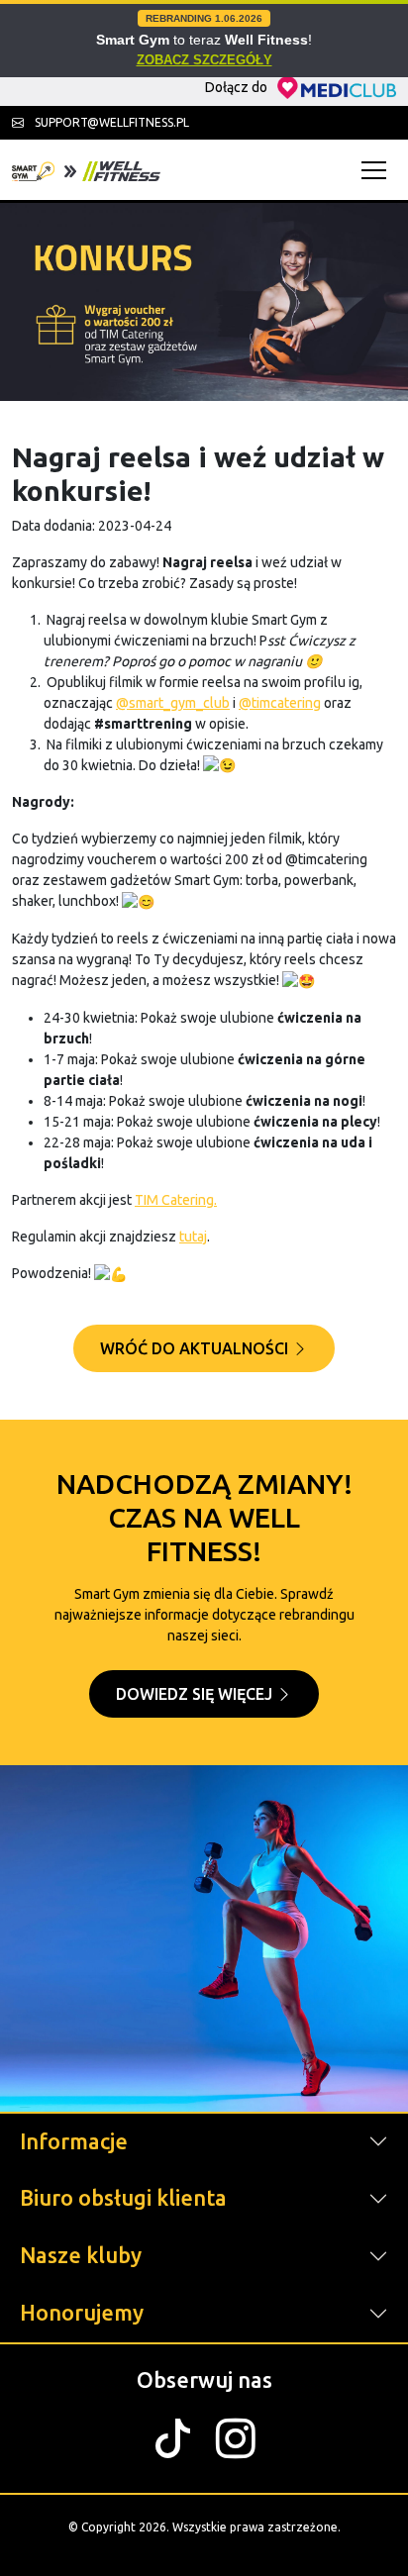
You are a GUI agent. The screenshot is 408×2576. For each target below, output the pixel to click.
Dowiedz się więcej (196, 1694)
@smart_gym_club (173, 703)
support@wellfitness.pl (110, 122)
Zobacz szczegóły (204, 60)
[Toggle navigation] (379, 170)
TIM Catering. (176, 1200)
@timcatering (280, 703)
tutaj (193, 1237)
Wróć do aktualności (196, 1348)
